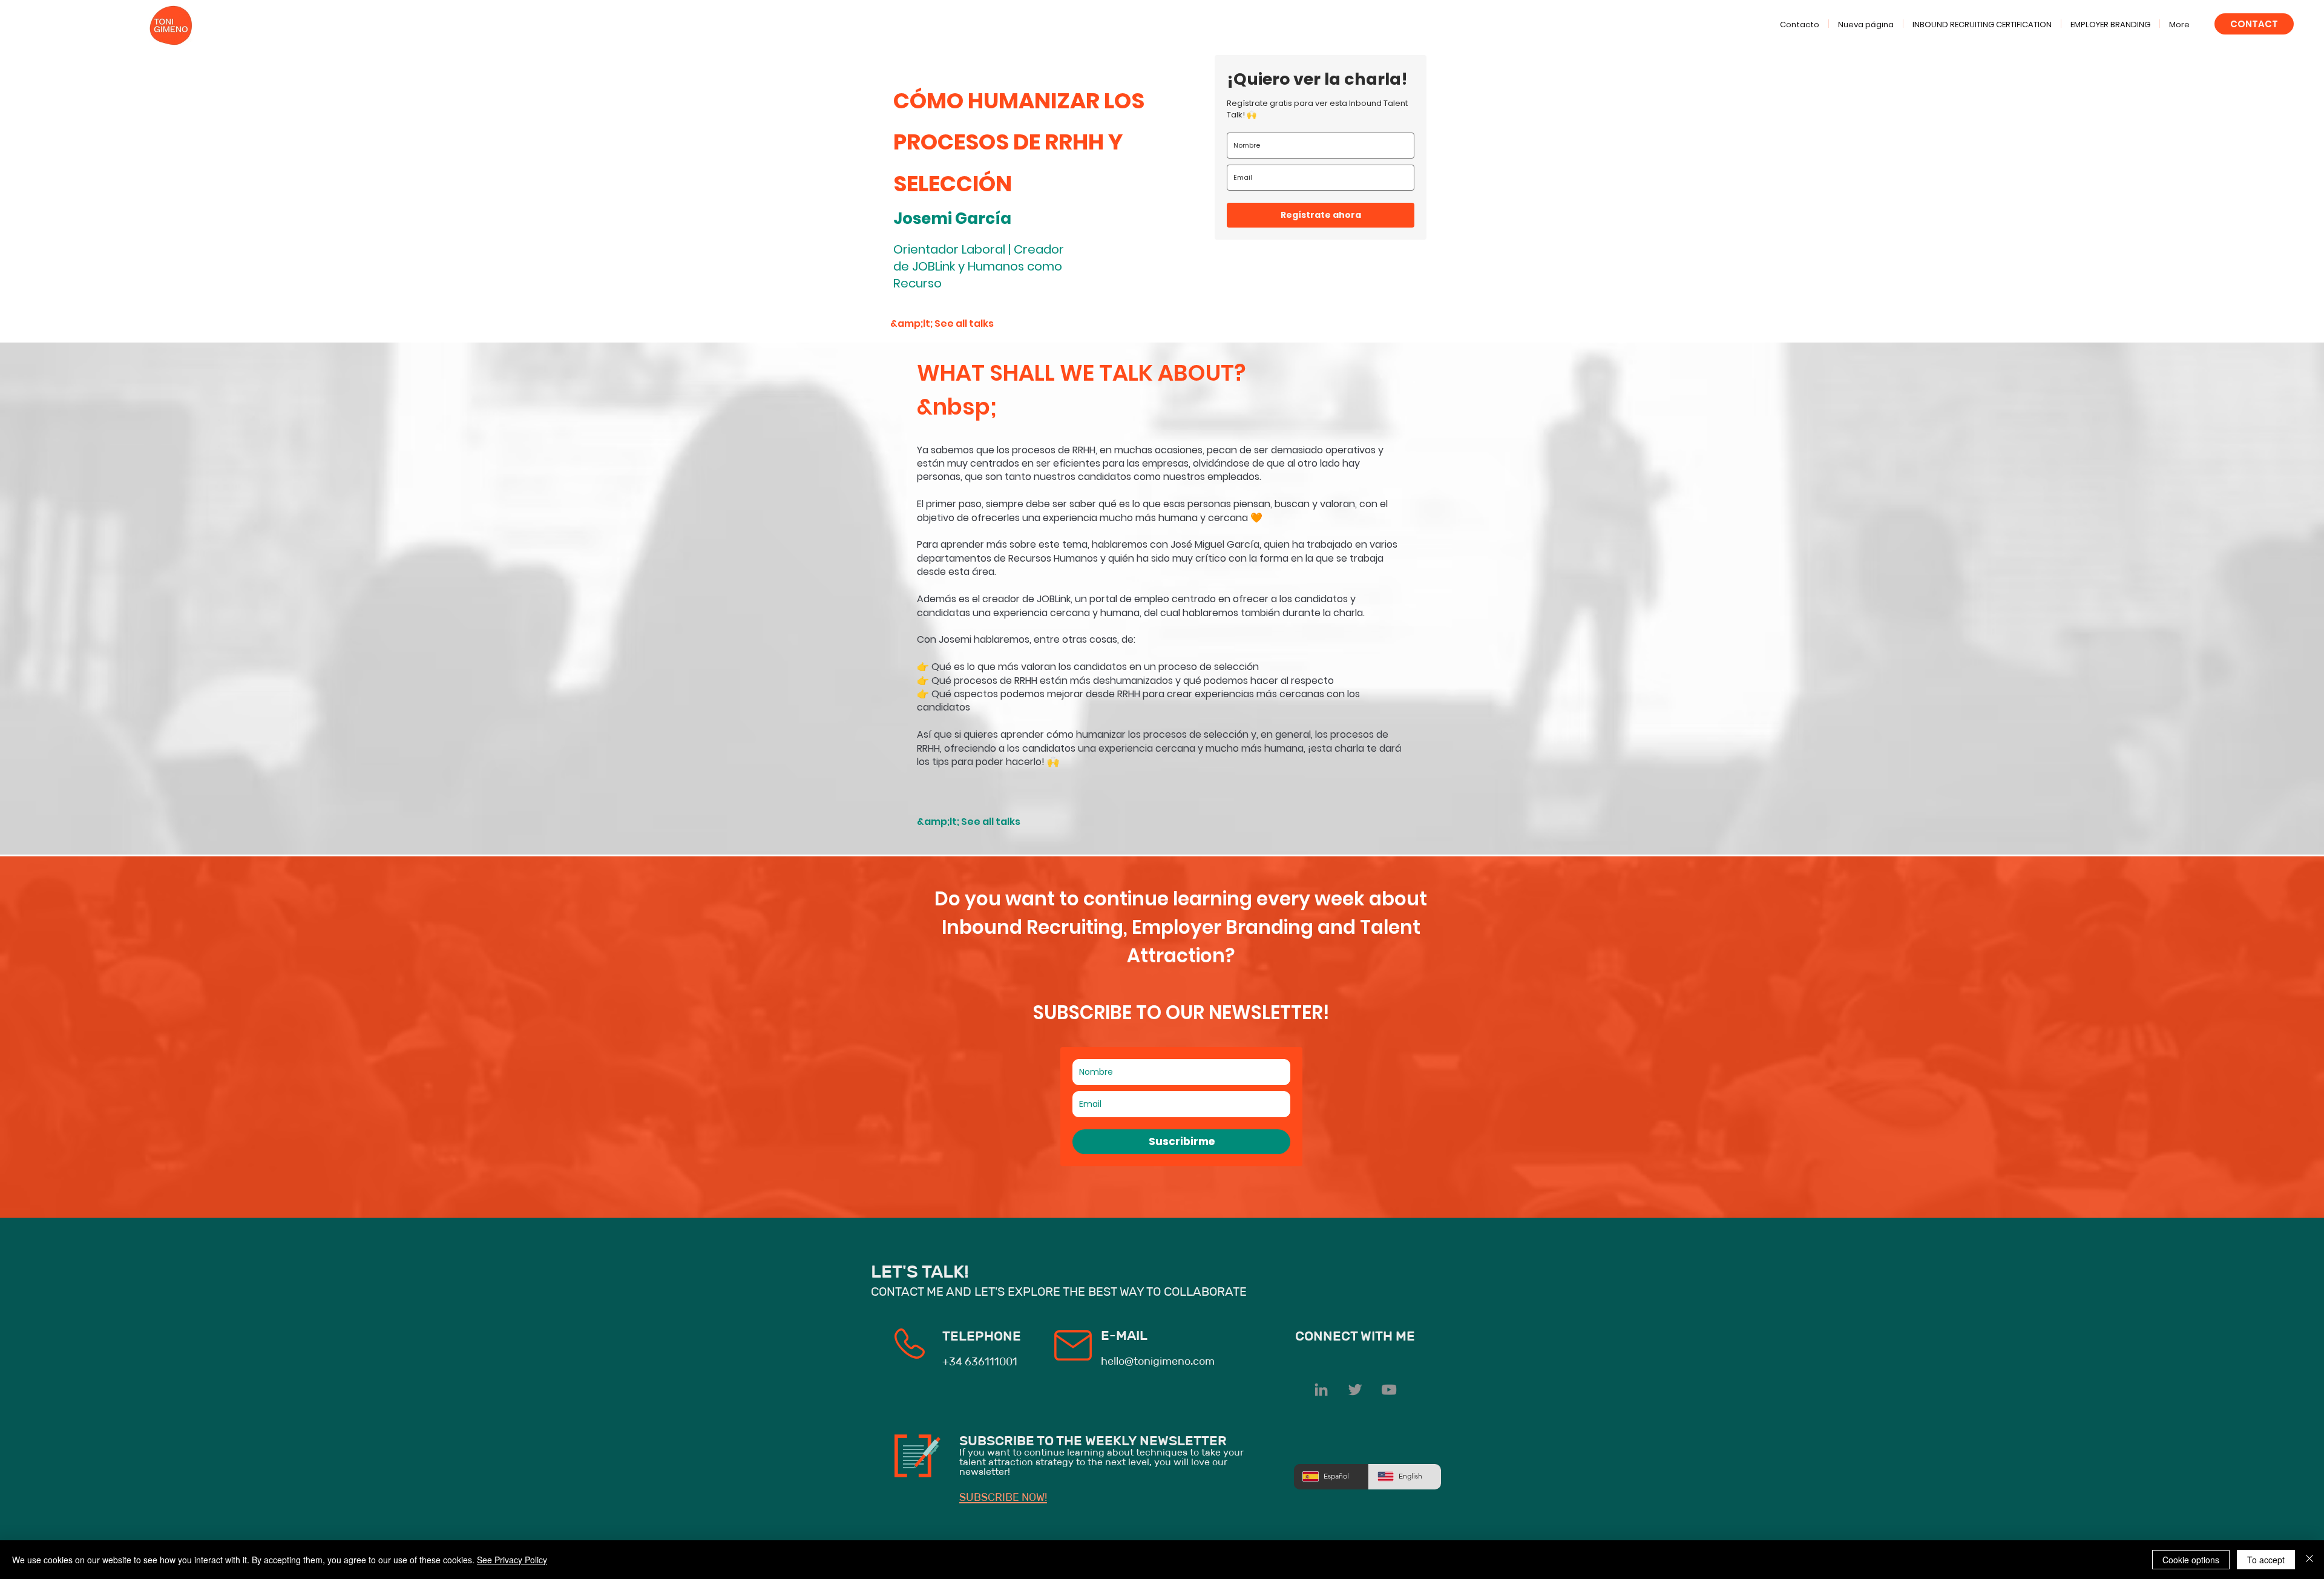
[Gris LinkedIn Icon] (1321, 1390)
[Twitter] (1355, 1390)
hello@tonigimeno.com (1158, 1361)
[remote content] (1321, 147)
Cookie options (2191, 1560)
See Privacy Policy (512, 1560)
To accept (2266, 1560)
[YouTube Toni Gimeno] (1389, 1390)
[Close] (2309, 1560)
